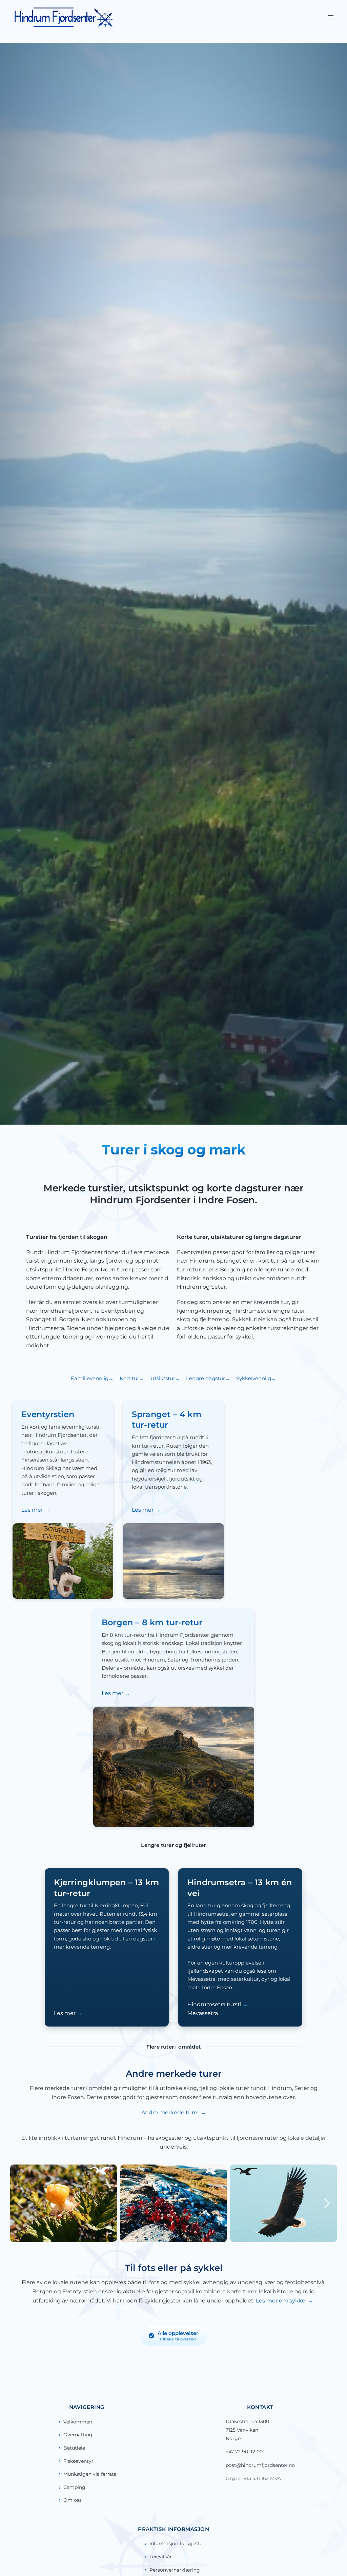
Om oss (73, 2500)
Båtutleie (74, 2448)
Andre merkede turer (171, 2112)
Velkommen (78, 2422)
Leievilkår (161, 2557)
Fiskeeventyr (78, 2461)
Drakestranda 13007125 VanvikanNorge (247, 2430)
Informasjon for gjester (177, 2543)
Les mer (33, 1510)
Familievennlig (90, 1378)
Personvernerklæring (175, 2570)
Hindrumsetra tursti (215, 2004)
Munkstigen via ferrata (90, 2474)
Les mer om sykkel (282, 2301)
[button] (20, 2203)
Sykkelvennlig (254, 1378)
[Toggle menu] (331, 17)
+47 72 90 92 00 (244, 2452)
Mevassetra (203, 2013)
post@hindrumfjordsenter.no (260, 2465)
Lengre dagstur (206, 1378)
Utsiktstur (163, 1378)
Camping (74, 2487)
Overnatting (78, 2435)
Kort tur (129, 1378)
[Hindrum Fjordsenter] (64, 17)
